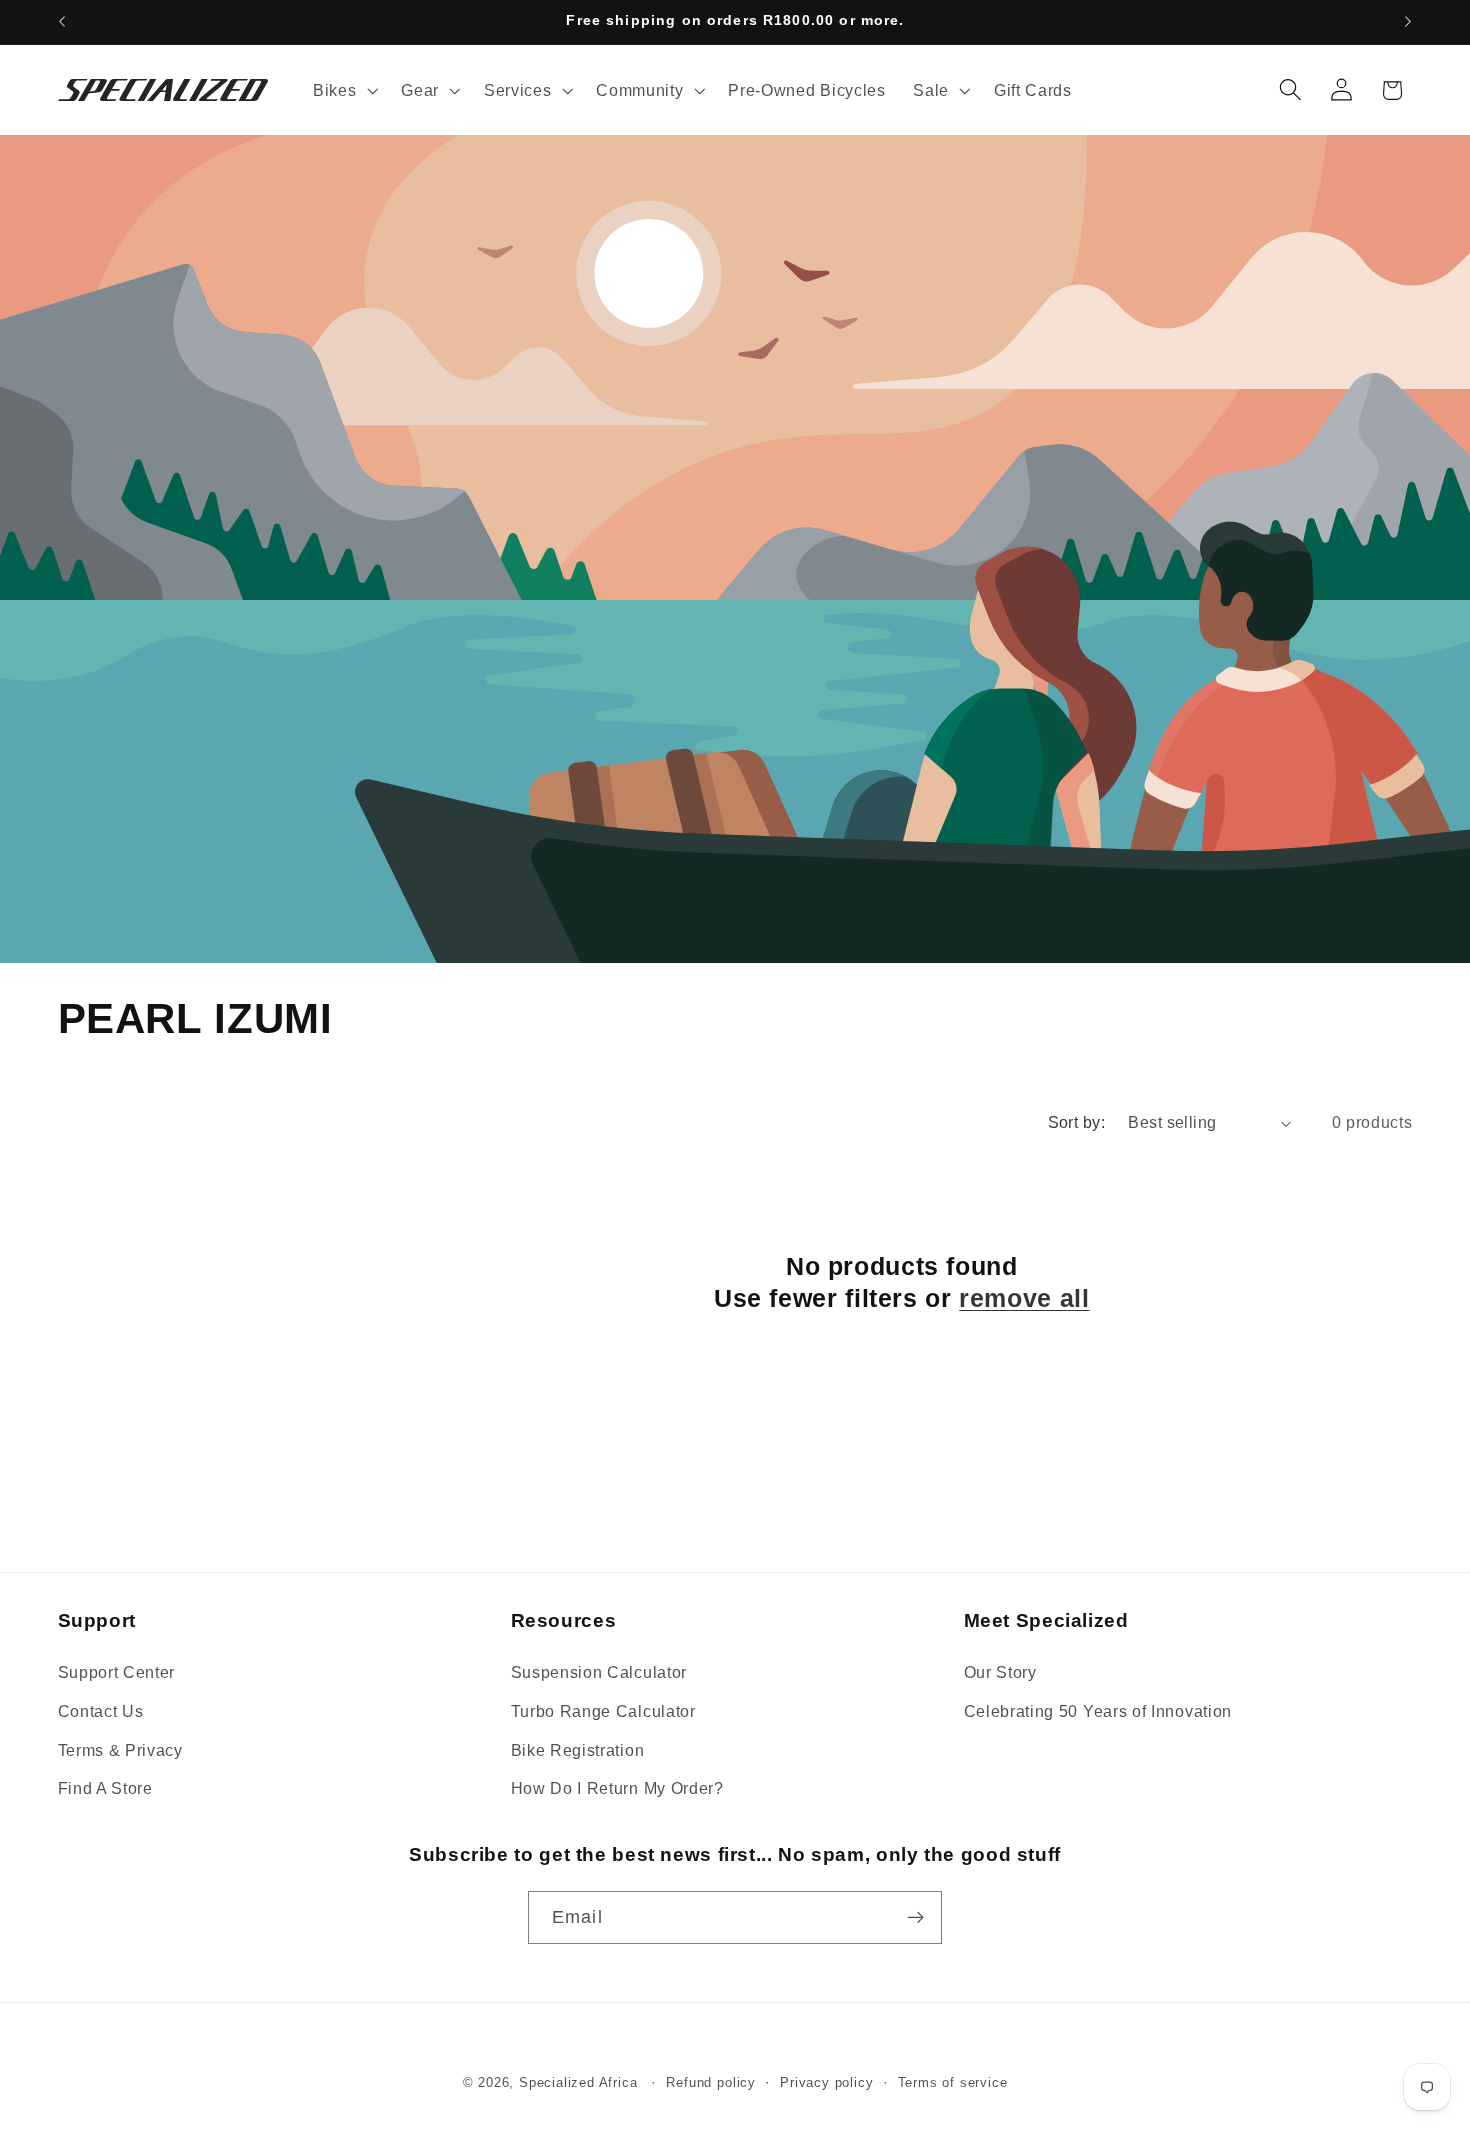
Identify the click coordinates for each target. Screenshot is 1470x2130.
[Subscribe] (915, 1918)
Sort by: (1077, 1122)
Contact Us (101, 1711)
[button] (343, 90)
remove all (1024, 1298)
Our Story (1000, 1672)
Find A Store (105, 1788)
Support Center (117, 1672)
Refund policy (710, 2083)
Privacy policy (826, 2083)
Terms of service (953, 2083)
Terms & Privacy (120, 1750)
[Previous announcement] (62, 22)
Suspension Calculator (599, 1672)
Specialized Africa (580, 2083)
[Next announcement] (1408, 22)
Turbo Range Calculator (603, 1711)
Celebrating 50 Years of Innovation (1098, 1711)
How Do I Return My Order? (617, 1788)
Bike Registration (578, 1750)
